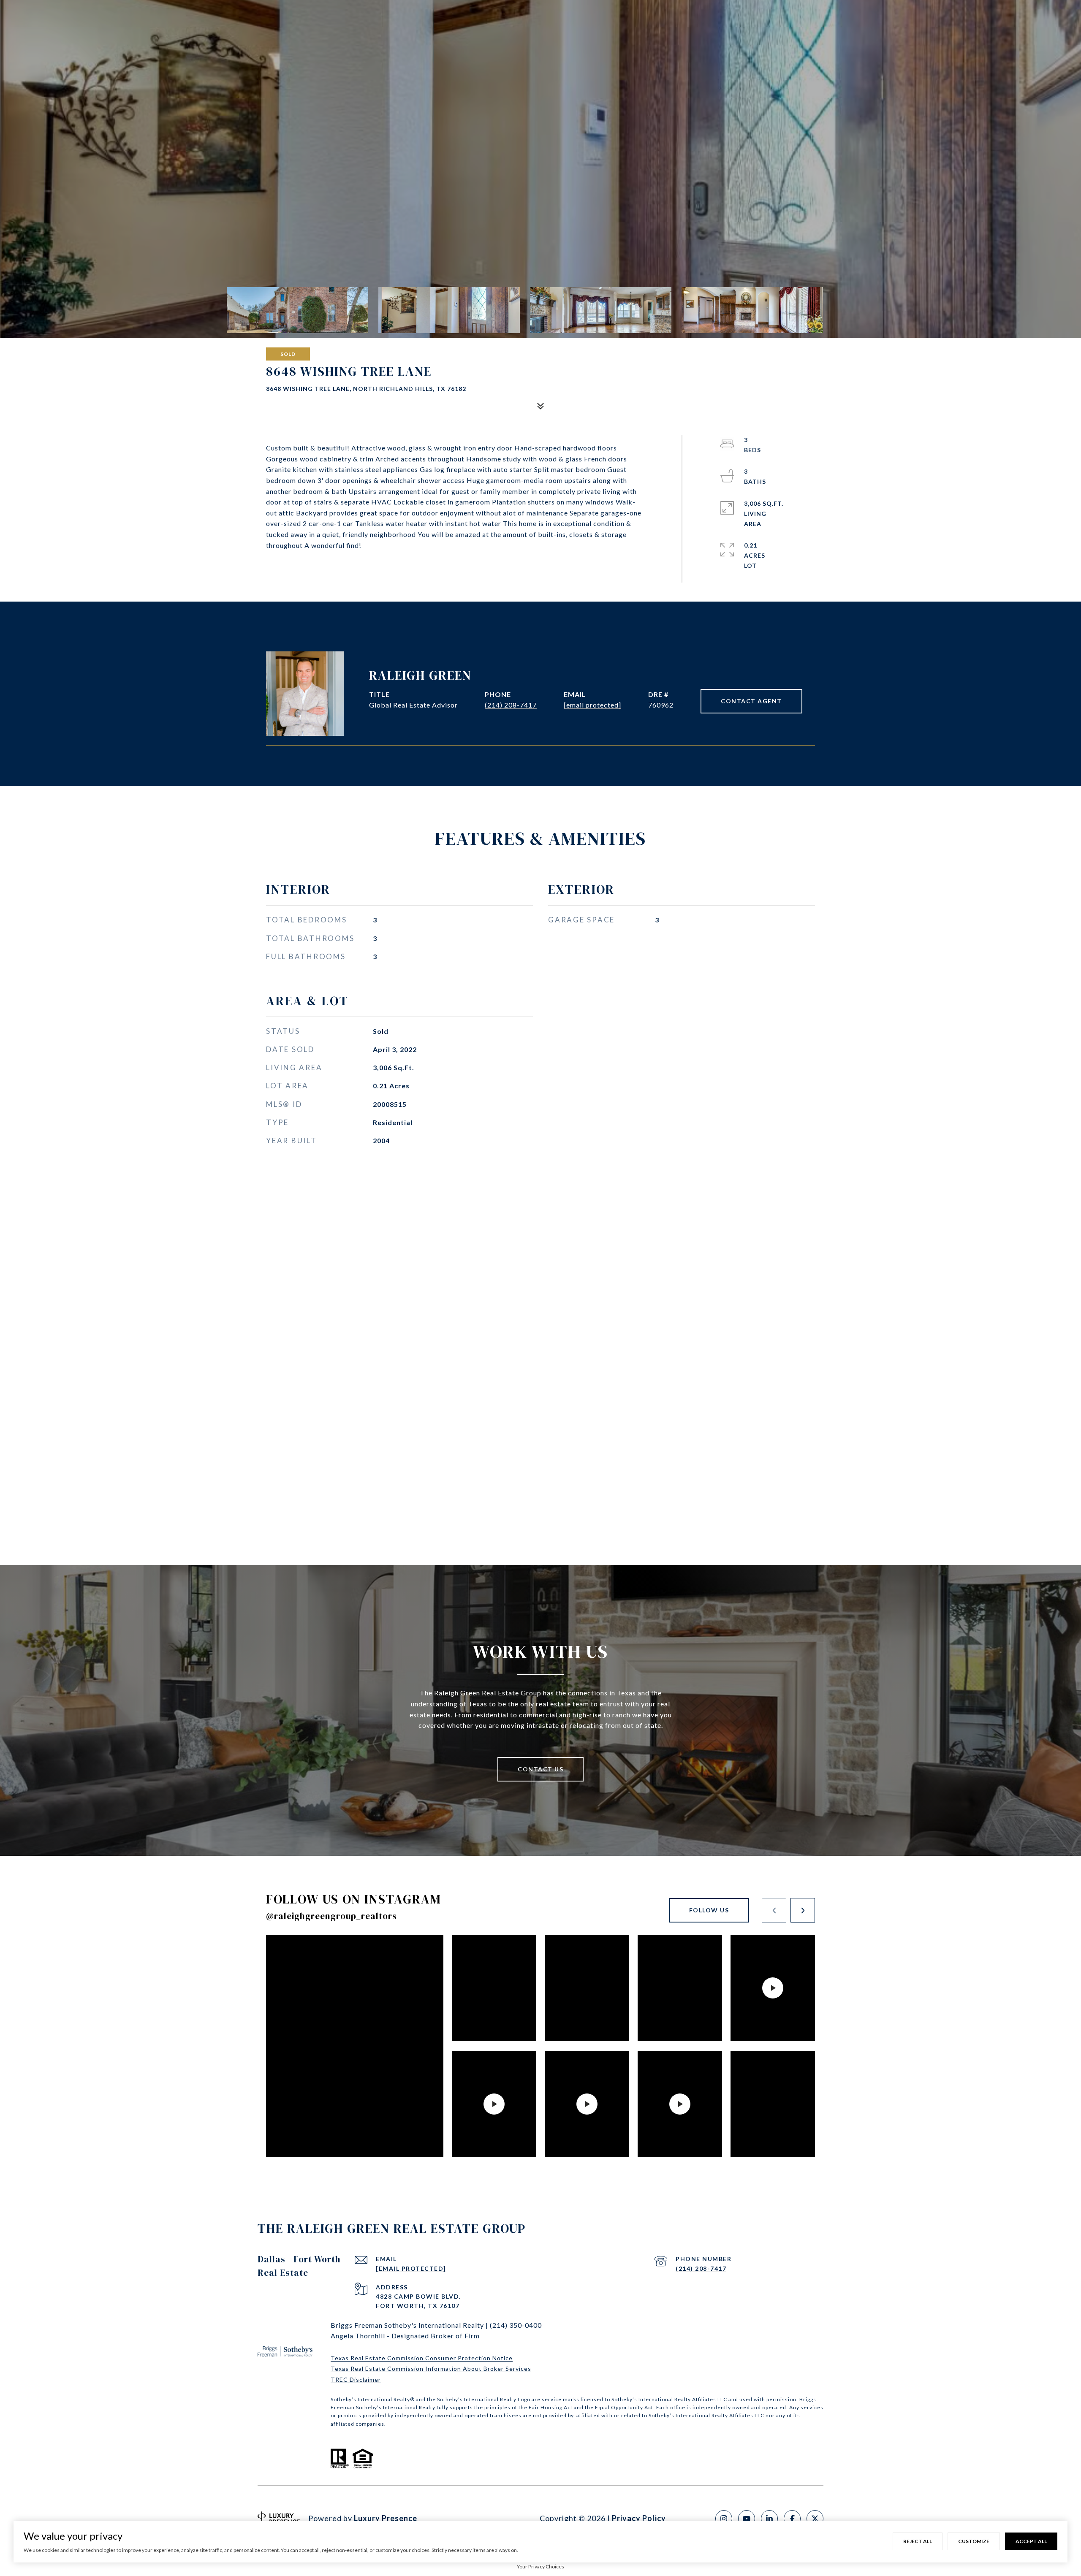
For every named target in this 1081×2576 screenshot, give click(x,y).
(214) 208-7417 (511, 705)
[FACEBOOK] (792, 2519)
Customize (974, 2541)
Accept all (1031, 2541)
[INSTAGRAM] (724, 2519)
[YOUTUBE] (747, 2519)
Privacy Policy (639, 2518)
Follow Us (709, 1910)
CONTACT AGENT (751, 701)
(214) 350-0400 (516, 2325)
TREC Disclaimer (356, 2379)
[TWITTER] (815, 2519)
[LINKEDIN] (769, 2519)
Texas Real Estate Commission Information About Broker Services (431, 2369)
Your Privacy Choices (540, 2567)
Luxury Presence (386, 2518)
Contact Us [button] (540, 1769)
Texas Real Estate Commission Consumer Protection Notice (422, 2358)
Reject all (918, 2541)
